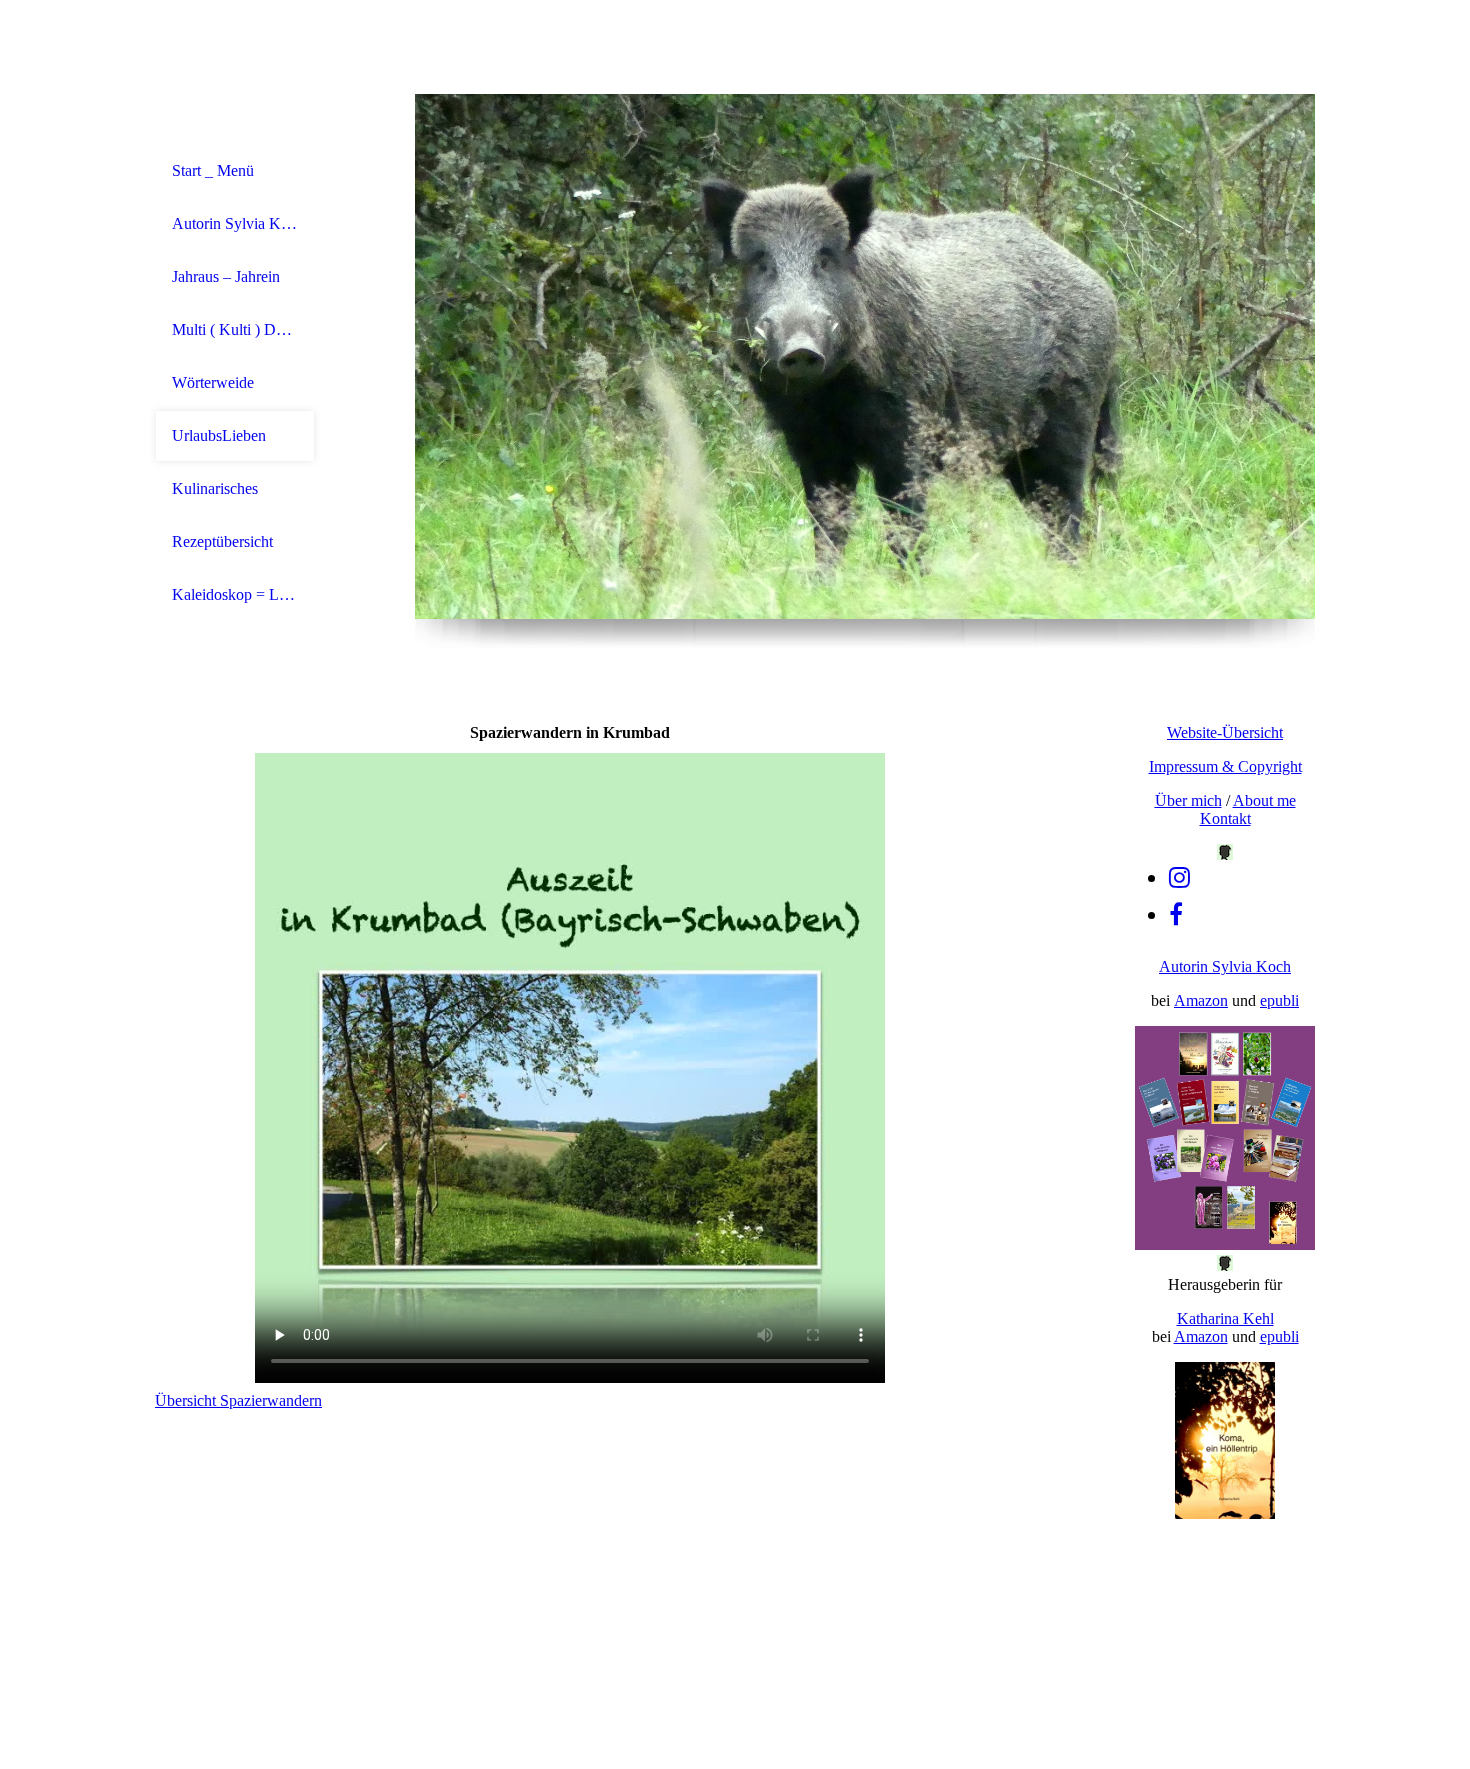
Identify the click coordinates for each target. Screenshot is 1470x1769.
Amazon (1201, 1000)
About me (1264, 800)
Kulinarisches (215, 488)
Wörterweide (213, 382)
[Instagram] (1179, 878)
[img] (865, 356)
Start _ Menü (213, 170)
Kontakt (1225, 818)
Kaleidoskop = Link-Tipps (235, 594)
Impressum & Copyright (1225, 766)
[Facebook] (1176, 915)
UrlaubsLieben (219, 435)
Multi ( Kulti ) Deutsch (235, 329)
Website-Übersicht (1225, 732)
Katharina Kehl (1225, 1318)
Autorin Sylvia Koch (235, 223)
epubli (1279, 1000)
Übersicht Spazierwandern (238, 1400)
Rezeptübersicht (222, 541)
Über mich (1188, 800)
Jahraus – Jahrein (226, 276)
